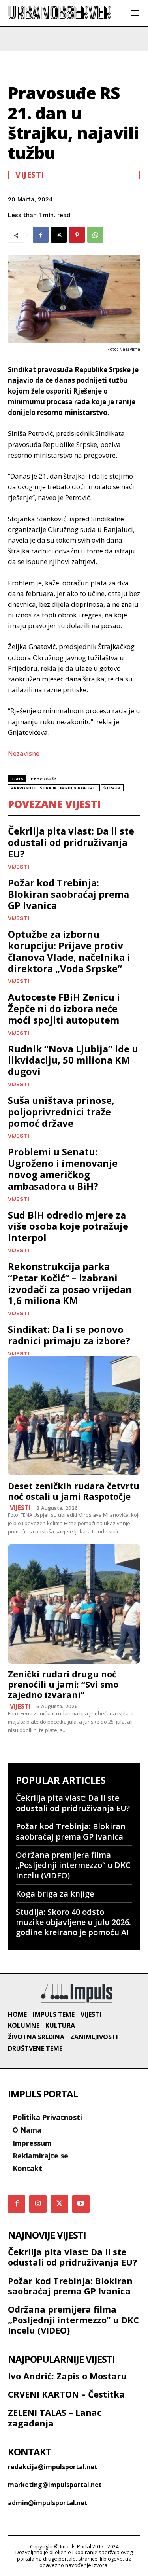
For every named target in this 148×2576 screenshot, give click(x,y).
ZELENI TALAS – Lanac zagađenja (55, 2417)
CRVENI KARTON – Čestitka (66, 2394)
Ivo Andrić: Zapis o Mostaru (67, 2376)
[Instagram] (38, 2204)
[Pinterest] (77, 235)
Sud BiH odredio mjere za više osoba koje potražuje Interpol (68, 1226)
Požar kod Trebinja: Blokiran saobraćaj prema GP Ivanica (68, 894)
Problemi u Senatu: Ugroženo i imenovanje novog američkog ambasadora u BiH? (63, 1169)
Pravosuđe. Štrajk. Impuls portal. (54, 788)
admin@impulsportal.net (48, 2503)
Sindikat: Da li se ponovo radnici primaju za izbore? (69, 1335)
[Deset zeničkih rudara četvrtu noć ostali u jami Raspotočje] (74, 1416)
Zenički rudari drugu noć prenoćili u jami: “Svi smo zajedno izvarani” (63, 1684)
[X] (59, 235)
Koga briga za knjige (55, 1894)
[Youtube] (81, 2204)
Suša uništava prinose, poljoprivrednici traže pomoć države (61, 1112)
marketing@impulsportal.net (55, 2485)
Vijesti (30, 175)
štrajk (112, 788)
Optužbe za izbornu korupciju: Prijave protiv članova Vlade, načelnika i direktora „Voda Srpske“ (69, 951)
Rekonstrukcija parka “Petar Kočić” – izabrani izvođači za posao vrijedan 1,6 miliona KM (70, 1283)
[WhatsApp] (95, 235)
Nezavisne (24, 753)
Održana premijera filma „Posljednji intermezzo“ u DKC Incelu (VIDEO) (73, 1865)
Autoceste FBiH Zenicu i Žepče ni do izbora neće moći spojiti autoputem (64, 1008)
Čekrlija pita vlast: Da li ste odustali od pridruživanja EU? (71, 842)
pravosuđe (44, 779)
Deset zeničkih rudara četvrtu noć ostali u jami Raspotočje (74, 1491)
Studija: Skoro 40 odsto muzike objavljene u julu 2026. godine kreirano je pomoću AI (73, 1922)
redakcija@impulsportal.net (53, 2467)
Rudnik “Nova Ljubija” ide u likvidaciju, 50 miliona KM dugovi (73, 1060)
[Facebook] (41, 235)
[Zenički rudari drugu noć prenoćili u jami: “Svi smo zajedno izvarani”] (74, 1604)
